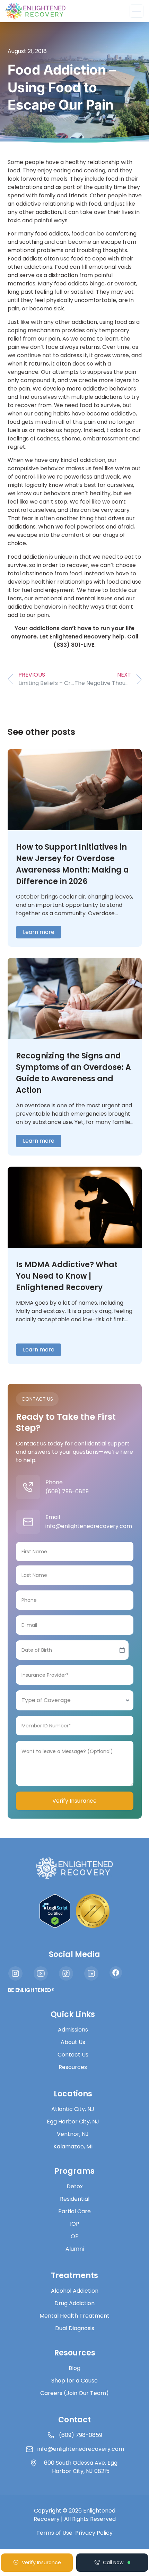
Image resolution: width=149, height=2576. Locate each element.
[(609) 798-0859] (28, 1487)
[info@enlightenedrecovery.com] (28, 1522)
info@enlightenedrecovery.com (89, 1526)
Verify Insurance (74, 1801)
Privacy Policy (94, 2533)
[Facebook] (116, 1973)
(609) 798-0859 (67, 1491)
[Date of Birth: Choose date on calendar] (122, 1650)
